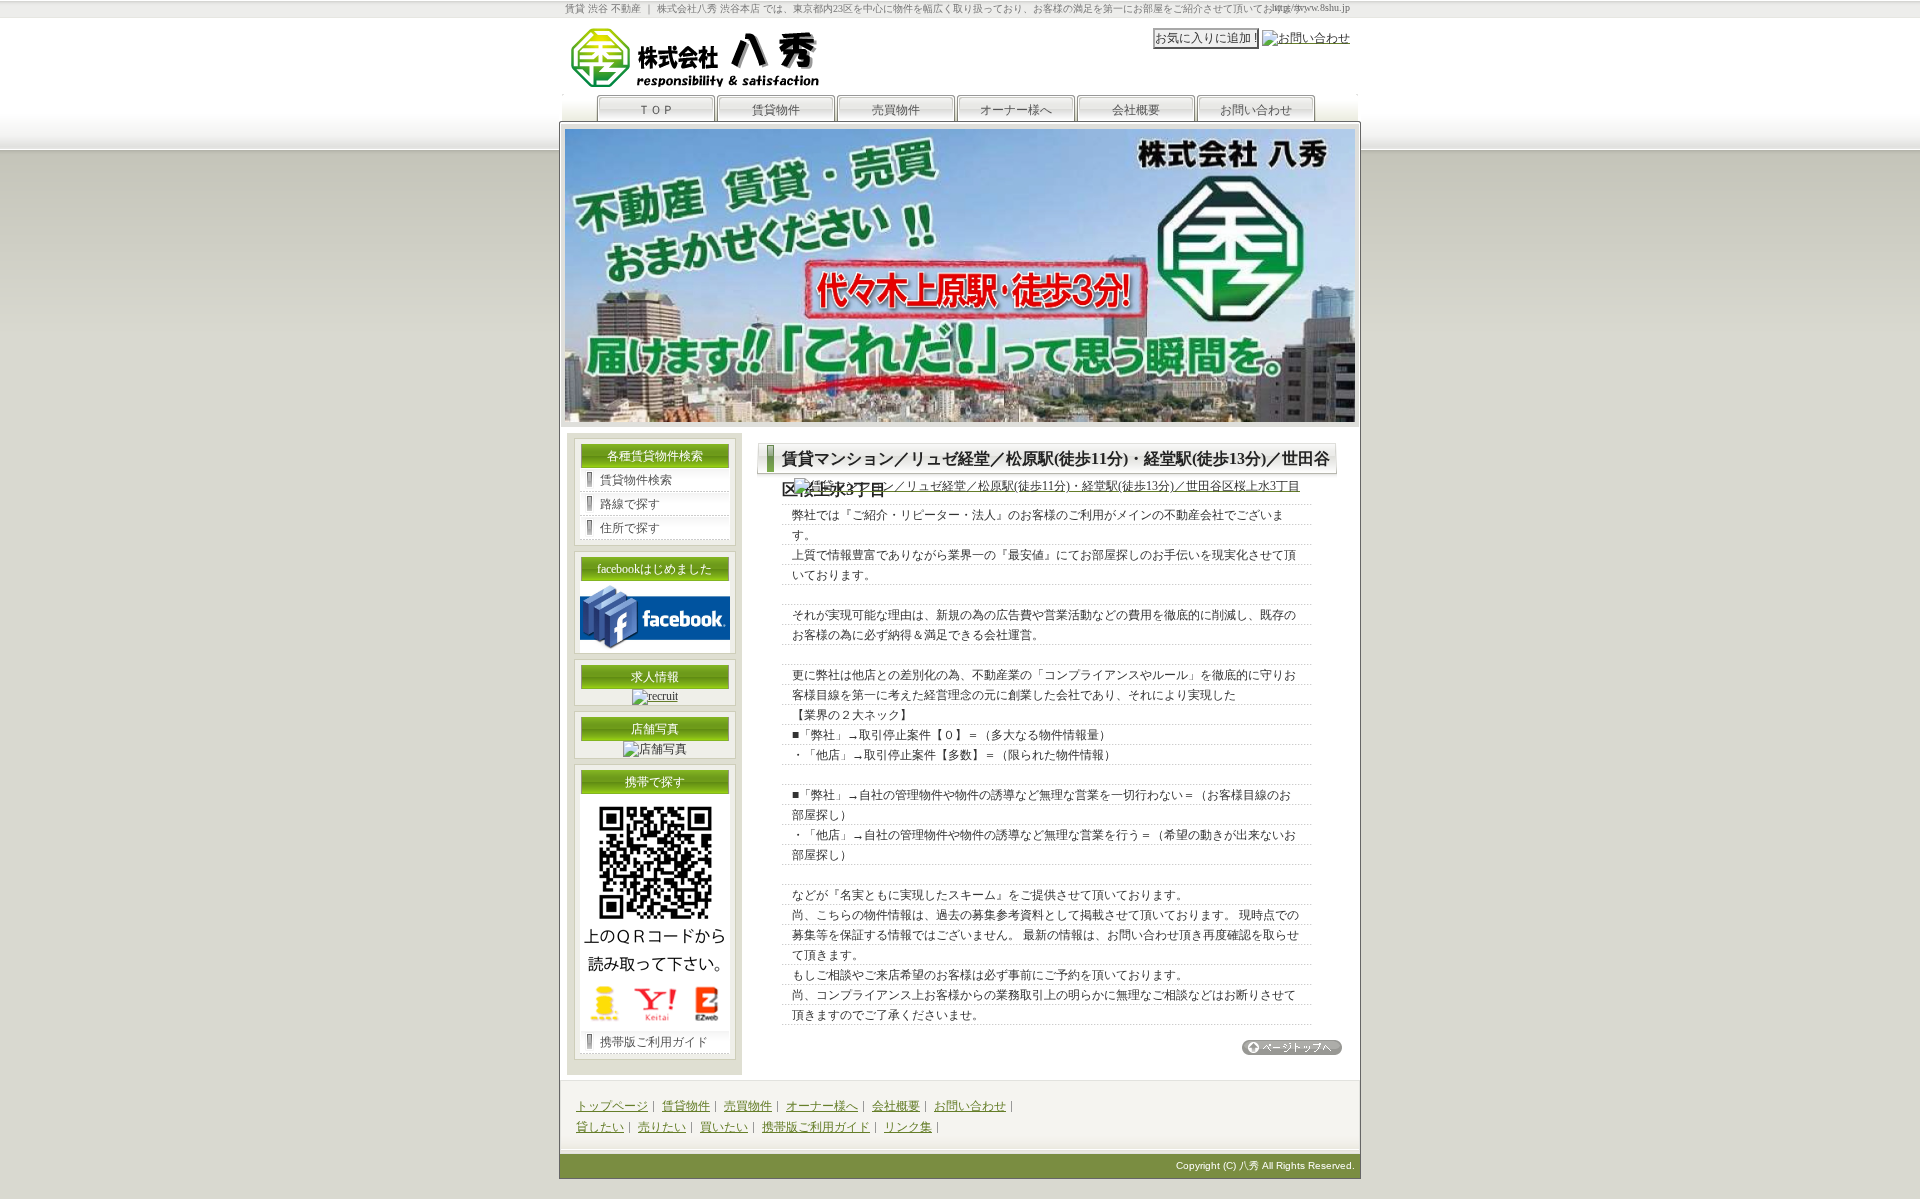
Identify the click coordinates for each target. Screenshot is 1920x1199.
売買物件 (896, 110)
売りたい (662, 1127)
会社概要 (1136, 110)
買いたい (724, 1127)
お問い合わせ (1256, 110)
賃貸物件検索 (636, 480)
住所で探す (630, 528)
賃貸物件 (776, 110)
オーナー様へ (1016, 110)
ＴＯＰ (656, 110)
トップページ (612, 1106)
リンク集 (908, 1127)
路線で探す (630, 504)
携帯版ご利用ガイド (654, 1042)
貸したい (600, 1127)
